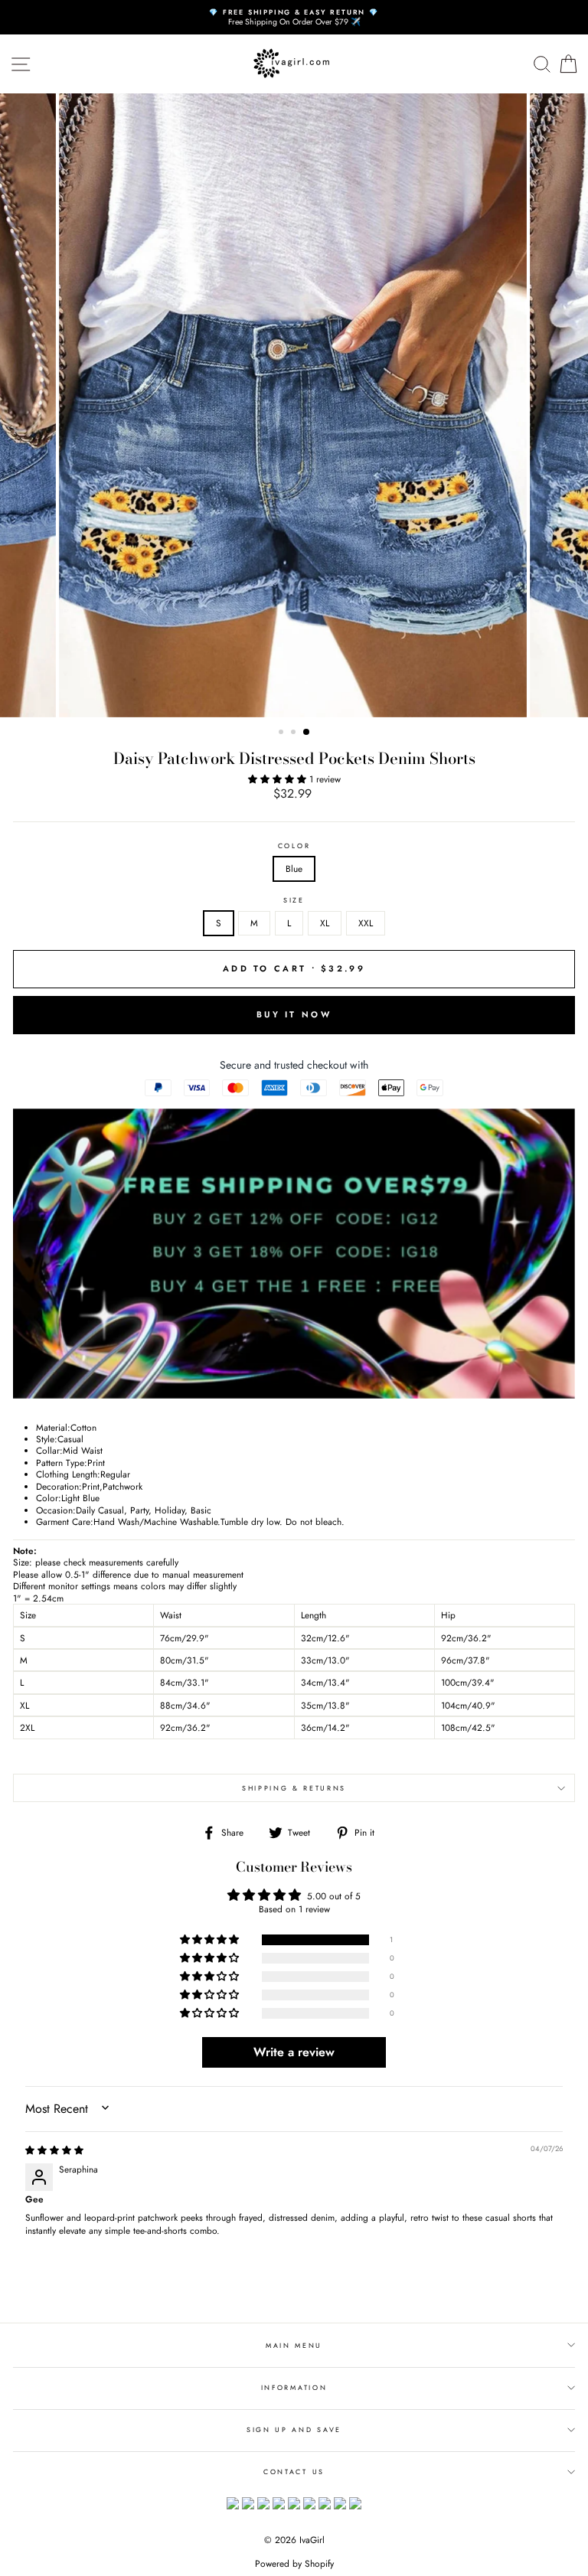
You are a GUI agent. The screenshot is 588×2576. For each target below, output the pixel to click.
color (294, 846)
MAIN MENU (294, 2345)
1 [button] (283, 733)
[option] (294, 17)
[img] (54, 2150)
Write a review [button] (294, 2052)
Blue (294, 868)
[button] (279, 779)
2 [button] (295, 733)
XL (325, 923)
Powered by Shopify (294, 2564)
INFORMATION (294, 2387)
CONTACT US (294, 2472)
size (294, 900)
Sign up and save (294, 2429)
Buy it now (294, 1014)
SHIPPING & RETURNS (294, 1788)
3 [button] (307, 733)
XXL (366, 923)
